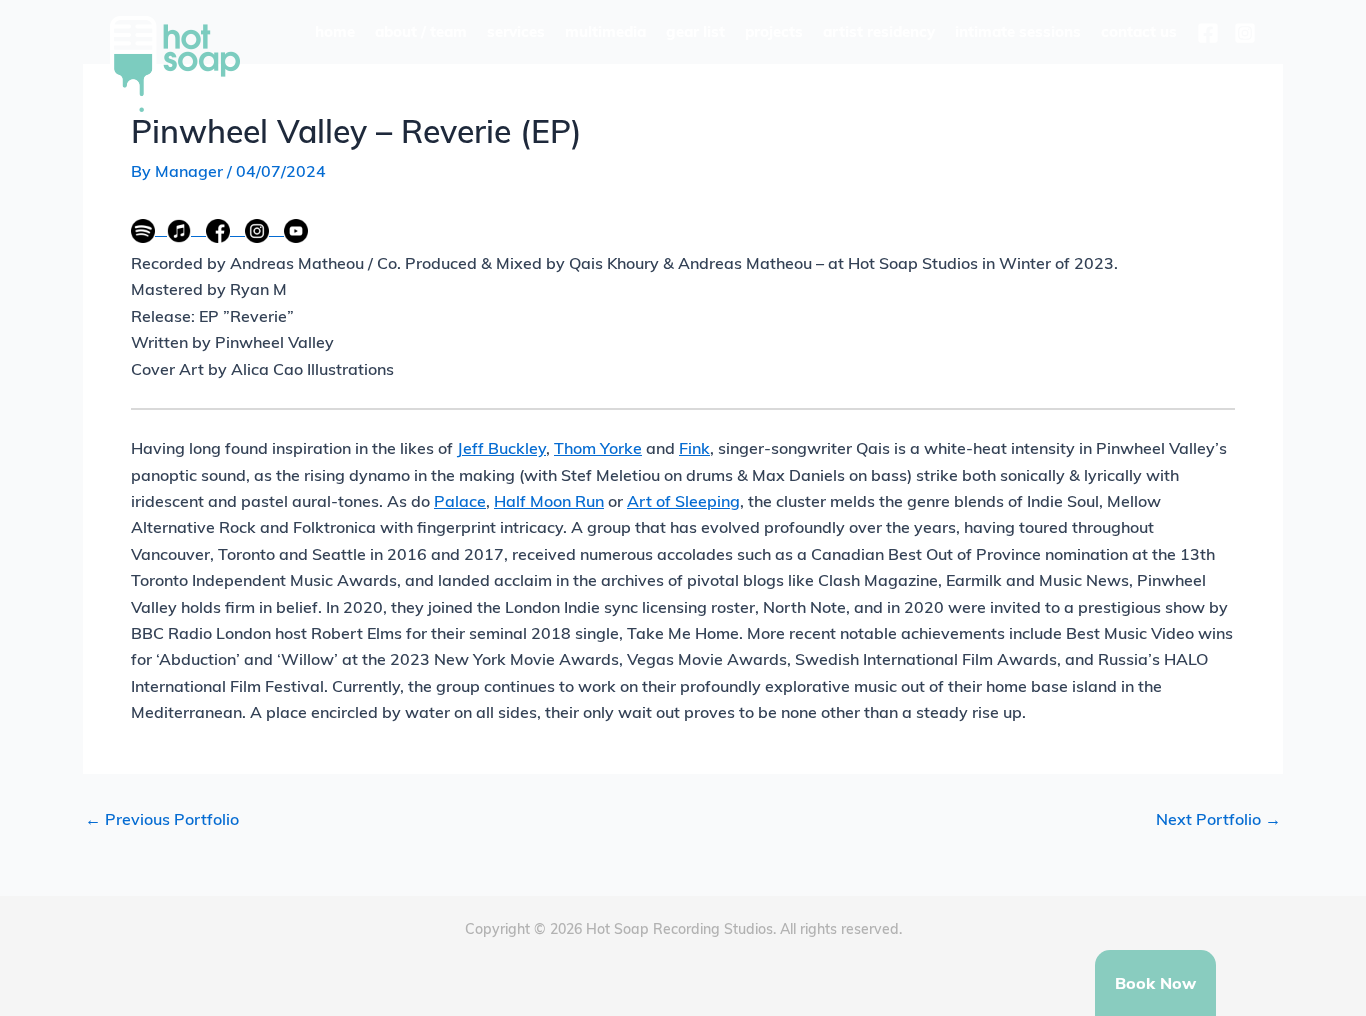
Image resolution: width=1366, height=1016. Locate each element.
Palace (460, 501)
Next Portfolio (1218, 819)
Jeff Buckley (501, 448)
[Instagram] (1245, 33)
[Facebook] (1208, 33)
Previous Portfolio (162, 819)
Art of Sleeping (683, 501)
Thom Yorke (598, 448)
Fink (694, 448)
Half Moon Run (549, 501)
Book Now (1155, 983)
